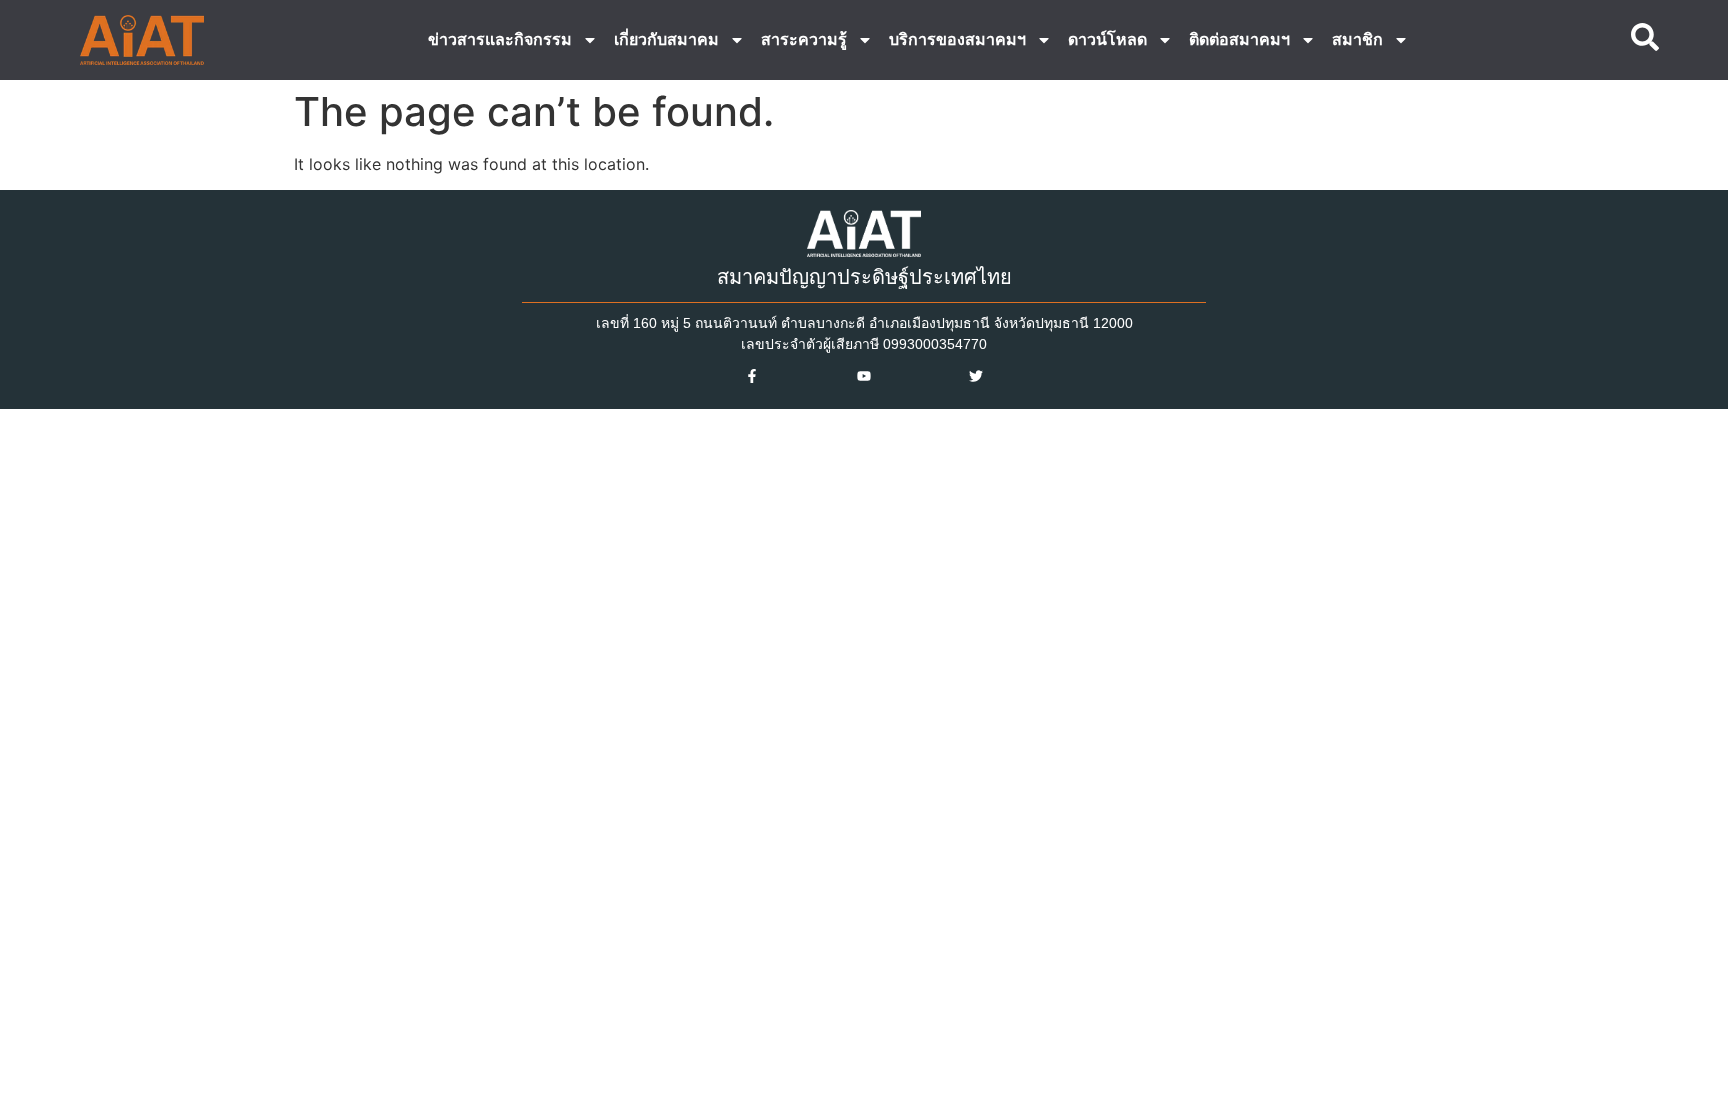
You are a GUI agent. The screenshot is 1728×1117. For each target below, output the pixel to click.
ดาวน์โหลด (1107, 39)
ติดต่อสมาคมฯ (1239, 39)
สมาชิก (1357, 39)
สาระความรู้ (804, 39)
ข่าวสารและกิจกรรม (500, 39)
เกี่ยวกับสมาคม (666, 39)
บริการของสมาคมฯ (957, 39)
